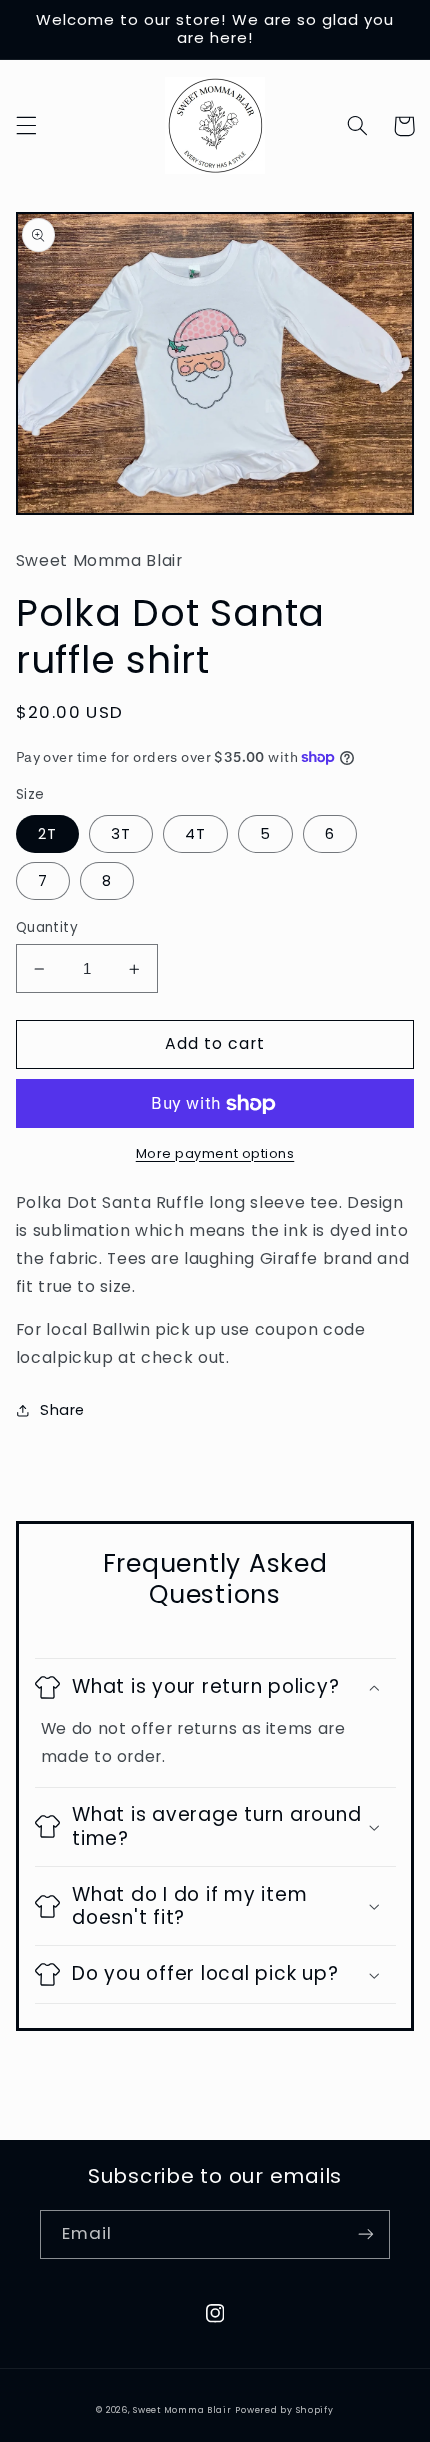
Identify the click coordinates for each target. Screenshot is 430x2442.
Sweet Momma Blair (182, 2410)
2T (47, 834)
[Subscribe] (366, 2234)
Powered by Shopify (284, 2410)
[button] (26, 126)
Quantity (47, 927)
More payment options (215, 1153)
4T (195, 834)
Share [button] (62, 1410)
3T (121, 834)
